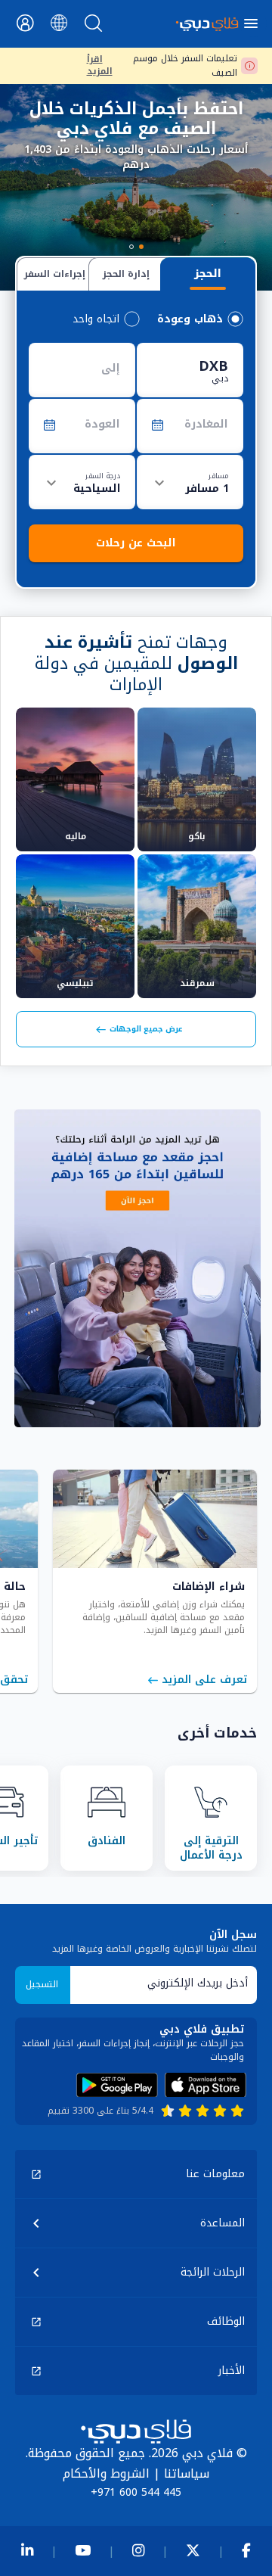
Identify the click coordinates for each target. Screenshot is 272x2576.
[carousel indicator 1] (141, 247)
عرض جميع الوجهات (146, 1029)
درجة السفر (103, 475)
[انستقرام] (138, 2551)
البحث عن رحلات (136, 543)
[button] (136, 2174)
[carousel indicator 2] (131, 247)
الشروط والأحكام (106, 2473)
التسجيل (42, 1984)
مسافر (218, 475)
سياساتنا (187, 2473)
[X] (193, 2551)
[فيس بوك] (246, 2551)
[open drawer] (253, 23)
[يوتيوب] (83, 2551)
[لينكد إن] (27, 2551)
